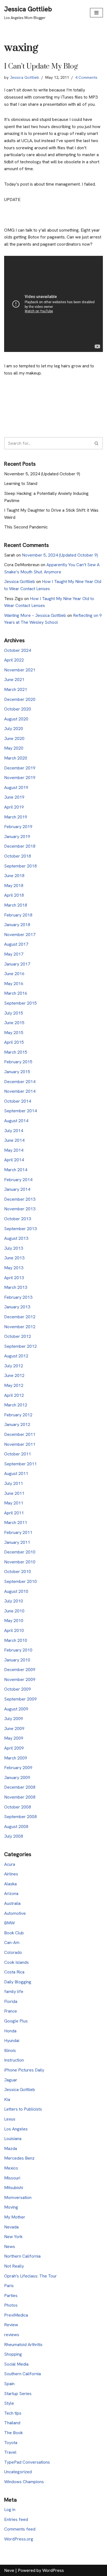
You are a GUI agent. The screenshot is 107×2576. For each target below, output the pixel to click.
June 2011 (14, 1493)
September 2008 (20, 1817)
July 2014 (14, 1131)
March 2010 (16, 1640)
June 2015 (14, 1023)
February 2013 (18, 1297)
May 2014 (14, 1150)
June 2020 (14, 738)
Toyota (11, 2443)
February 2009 (18, 1768)
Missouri (12, 2178)
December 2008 (20, 1787)
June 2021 (14, 680)
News (10, 2246)
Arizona (11, 1893)
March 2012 (16, 1405)
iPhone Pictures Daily (24, 2070)
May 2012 (14, 1385)
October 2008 (18, 1807)
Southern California (22, 2374)
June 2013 (14, 1258)
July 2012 (14, 1366)
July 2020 (14, 729)
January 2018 (17, 925)
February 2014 (18, 1180)
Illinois (10, 2050)
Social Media (16, 2364)
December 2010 (20, 1552)
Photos (11, 2305)
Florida (11, 2001)
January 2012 (17, 1424)
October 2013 (18, 1219)
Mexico (11, 2168)
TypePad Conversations (27, 2462)
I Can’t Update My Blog (41, 67)
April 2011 (14, 1513)
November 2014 (20, 1091)
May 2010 (14, 1621)
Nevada (11, 2227)
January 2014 (17, 1189)
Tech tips (13, 2413)
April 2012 (14, 1395)
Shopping (13, 2354)
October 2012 (18, 1336)
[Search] (97, 443)
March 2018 (16, 905)
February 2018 (18, 915)
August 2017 (16, 944)
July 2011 (14, 1483)
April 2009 (14, 1748)
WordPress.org (19, 2539)
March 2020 (16, 758)
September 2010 (20, 1581)
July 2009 (14, 1719)
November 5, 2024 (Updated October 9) (42, 474)
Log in (10, 2509)
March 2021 (16, 689)
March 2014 (16, 1170)
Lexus (10, 2119)
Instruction (14, 2060)
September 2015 (20, 1003)
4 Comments (86, 77)
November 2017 (20, 935)
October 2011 (18, 1454)
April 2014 (14, 1160)
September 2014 (20, 1111)
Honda (10, 2031)
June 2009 (14, 1728)
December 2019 (20, 768)
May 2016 (14, 984)
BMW (9, 1923)
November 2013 (20, 1209)
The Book (13, 2433)
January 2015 (17, 1072)
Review (11, 2325)
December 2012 (20, 1317)
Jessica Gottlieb (25, 77)
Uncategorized (18, 2472)
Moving (11, 2207)
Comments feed (20, 2529)
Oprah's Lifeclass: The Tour (30, 2276)
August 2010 (16, 1591)
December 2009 (20, 1670)
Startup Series (18, 2394)
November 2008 (20, 1797)
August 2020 (16, 719)
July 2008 (14, 1836)
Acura (10, 1864)
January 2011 (17, 1542)
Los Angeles (16, 2129)
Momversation (18, 2197)
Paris (9, 2286)
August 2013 (16, 1238)
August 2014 (16, 1121)
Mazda (11, 2148)
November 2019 (20, 778)
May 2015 (14, 1033)
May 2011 (14, 1503)
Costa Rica (14, 1972)
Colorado (13, 1952)
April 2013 (14, 1278)
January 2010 (17, 1660)
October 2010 (18, 1572)
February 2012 (18, 1415)
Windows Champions (24, 2482)
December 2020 (20, 699)
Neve (9, 2570)
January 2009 (17, 1778)
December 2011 (20, 1434)
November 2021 (20, 670)
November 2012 (20, 1327)
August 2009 (16, 1709)
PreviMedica (16, 2315)
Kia (7, 2099)
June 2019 (14, 797)
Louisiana (13, 2139)
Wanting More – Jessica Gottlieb (35, 615)
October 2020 (18, 709)
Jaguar (11, 2080)
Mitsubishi (14, 2188)
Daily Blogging (18, 1982)
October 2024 (18, 650)
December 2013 (20, 1199)
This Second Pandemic (26, 527)
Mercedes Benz (19, 2158)
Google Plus (16, 2021)
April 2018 (14, 895)
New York (13, 2237)
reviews (12, 2335)
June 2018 (14, 876)
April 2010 (14, 1630)
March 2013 (16, 1287)
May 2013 (14, 1268)
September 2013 (20, 1229)
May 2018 (14, 886)
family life (14, 1991)
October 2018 (18, 856)
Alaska (10, 1884)
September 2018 (20, 866)
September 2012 (20, 1346)
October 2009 (18, 1689)
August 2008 (16, 1827)
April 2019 (14, 807)
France (11, 2011)
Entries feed (16, 2519)
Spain (9, 2384)
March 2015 (16, 1052)
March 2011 (16, 1522)
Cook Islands (16, 1962)
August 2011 (16, 1473)
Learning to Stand (21, 483)
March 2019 (16, 817)
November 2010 (20, 1562)
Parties (11, 2296)
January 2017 (17, 964)
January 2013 (17, 1307)
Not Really (14, 2266)
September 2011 (20, 1464)
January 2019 (17, 836)
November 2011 (20, 1444)
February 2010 (18, 1650)
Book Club (14, 1933)
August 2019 (16, 787)
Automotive (15, 1913)
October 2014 (18, 1101)
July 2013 (14, 1248)
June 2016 (14, 974)
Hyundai (12, 2041)
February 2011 (18, 1532)
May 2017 (14, 954)
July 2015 (14, 1013)
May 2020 (14, 748)
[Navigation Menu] (96, 13)
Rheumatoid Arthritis (23, 2345)
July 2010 (14, 1601)
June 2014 (14, 1140)
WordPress (53, 2570)
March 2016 (16, 993)
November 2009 (20, 1679)
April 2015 (14, 1042)
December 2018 (20, 846)
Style (9, 2403)
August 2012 (16, 1356)
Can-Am (12, 1942)
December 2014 (20, 1082)
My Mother (15, 2217)
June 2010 (14, 1611)
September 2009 (20, 1699)
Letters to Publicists (23, 2109)
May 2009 (14, 1738)
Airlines (11, 1874)
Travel (10, 2452)
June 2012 (14, 1375)
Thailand (12, 2423)
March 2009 (16, 1758)
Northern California (22, 2256)
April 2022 (14, 660)
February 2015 (18, 1062)
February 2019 (18, 827)
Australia (12, 1903)
